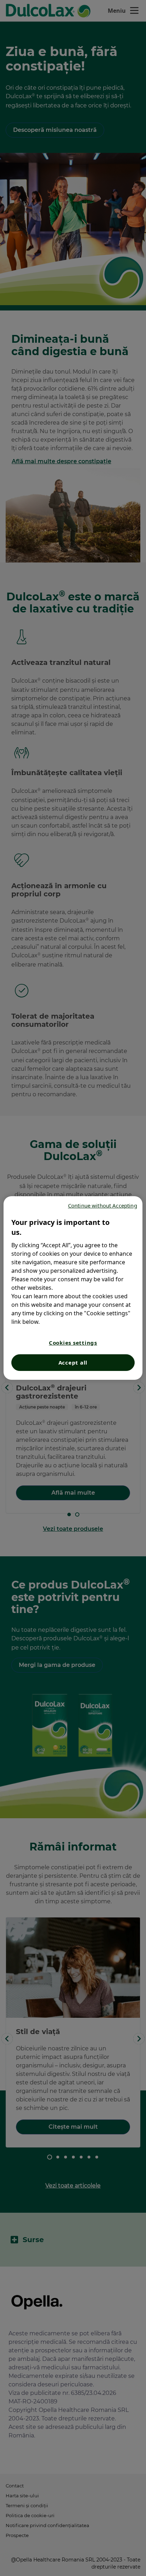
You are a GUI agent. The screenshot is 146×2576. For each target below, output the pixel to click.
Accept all (73, 1362)
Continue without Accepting (103, 1205)
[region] (73, 1288)
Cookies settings (73, 1343)
